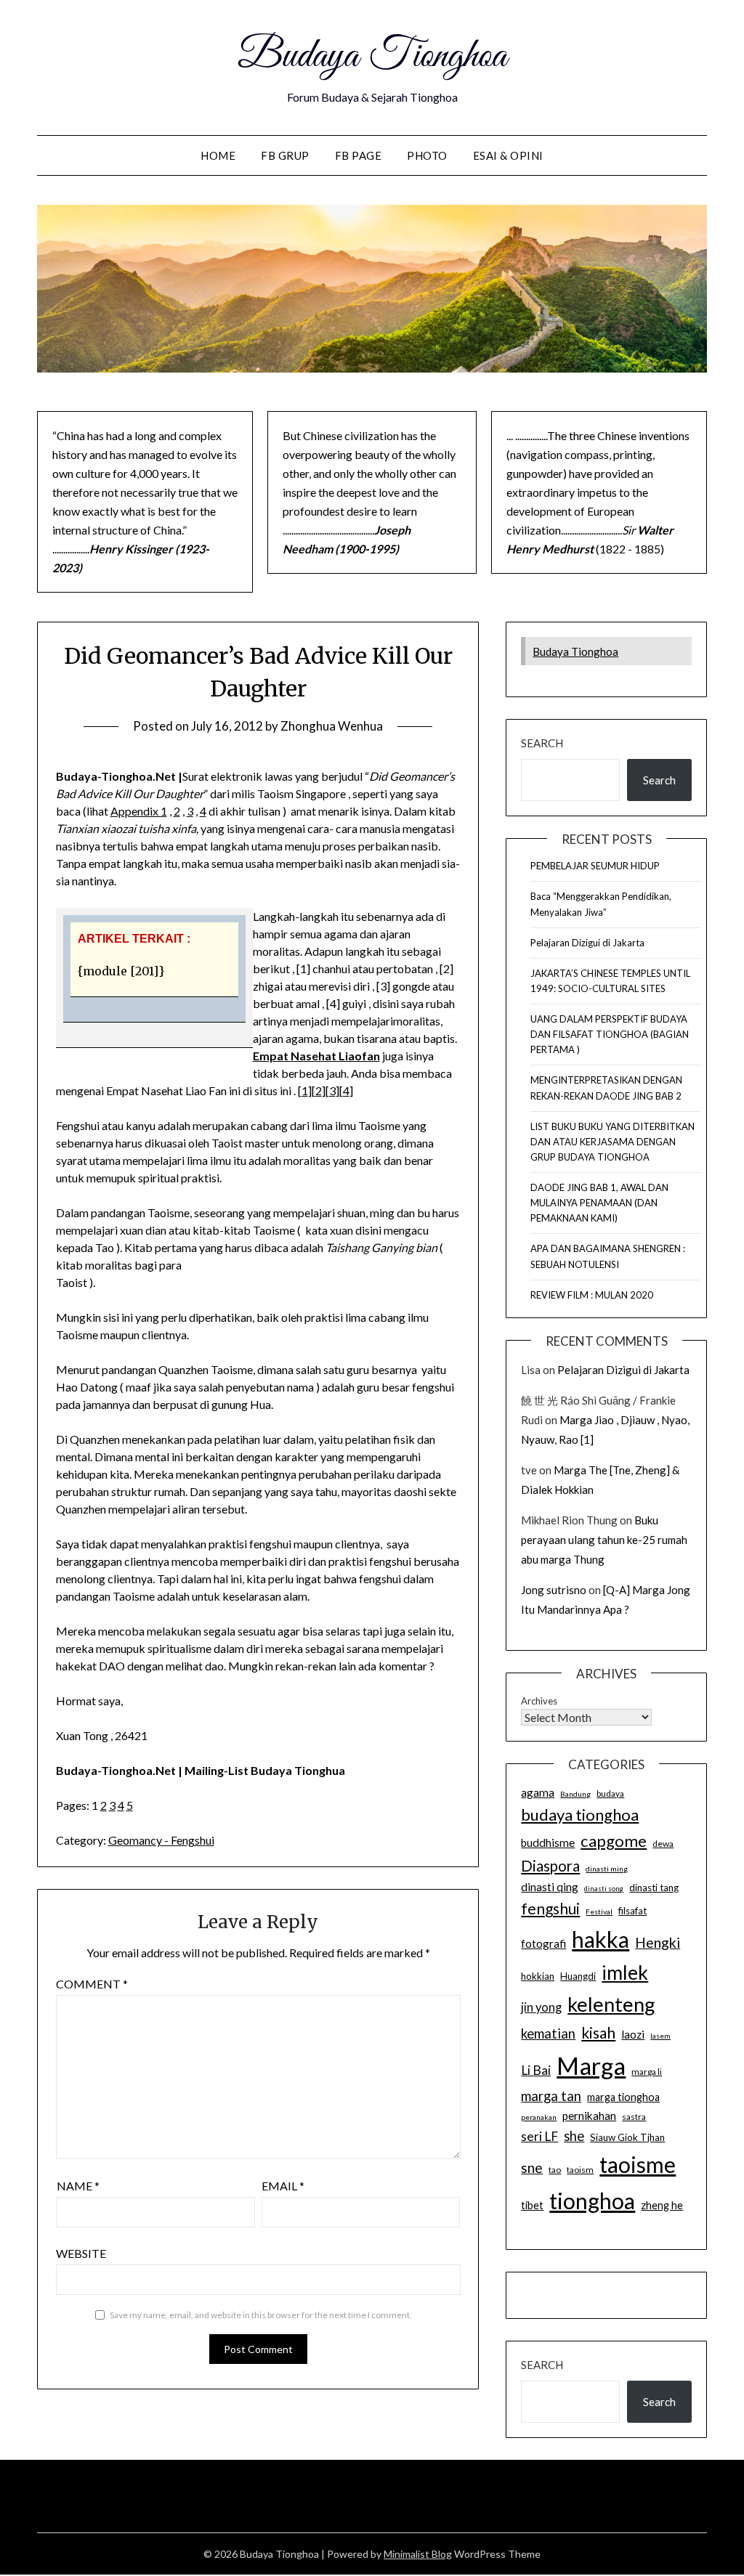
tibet (532, 2205)
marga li (647, 2072)
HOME (218, 155)
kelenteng (611, 2004)
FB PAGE (359, 155)
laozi (633, 2034)
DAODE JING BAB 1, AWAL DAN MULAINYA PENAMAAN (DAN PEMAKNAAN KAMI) (599, 1203)
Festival (599, 1911)
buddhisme (548, 1842)
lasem (660, 2036)
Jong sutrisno (554, 1590)
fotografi (543, 1943)
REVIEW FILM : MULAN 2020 (592, 1295)
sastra (634, 2117)
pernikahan (589, 2116)
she (574, 2136)
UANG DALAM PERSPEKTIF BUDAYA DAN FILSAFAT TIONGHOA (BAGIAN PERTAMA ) (610, 1034)
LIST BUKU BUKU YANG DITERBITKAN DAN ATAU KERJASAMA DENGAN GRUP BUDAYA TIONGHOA (612, 1142)
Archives (539, 1701)
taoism (580, 2170)
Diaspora (550, 1866)
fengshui (550, 1908)
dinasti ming (607, 1869)
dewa (663, 1844)
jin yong (541, 2007)
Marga (591, 2065)
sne (532, 2167)
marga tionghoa (623, 2097)
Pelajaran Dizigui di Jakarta (587, 943)
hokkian (538, 1976)
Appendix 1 (139, 811)
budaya (610, 1793)
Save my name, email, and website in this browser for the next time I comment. (261, 2315)
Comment (92, 1984)
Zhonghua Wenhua (332, 726)
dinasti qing (550, 1887)
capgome (614, 1841)
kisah (598, 2032)
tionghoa (592, 2201)
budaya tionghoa (580, 1815)
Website (81, 2253)
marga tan (551, 2096)
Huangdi (578, 1976)
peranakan (539, 2117)
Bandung (575, 1794)
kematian (548, 2033)
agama (538, 1792)
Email (283, 2186)
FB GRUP (285, 155)
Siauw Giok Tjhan (627, 2137)
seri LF (539, 2136)
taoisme (638, 2164)
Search (542, 743)
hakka (601, 1939)
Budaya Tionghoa (372, 57)
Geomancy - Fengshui (161, 1840)
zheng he (662, 2205)
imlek (625, 1972)
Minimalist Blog (418, 2554)
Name (78, 2186)
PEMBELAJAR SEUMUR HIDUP (595, 866)
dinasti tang (654, 1888)
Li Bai (536, 2070)
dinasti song (604, 1889)
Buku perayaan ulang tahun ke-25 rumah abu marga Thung (604, 1540)
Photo (427, 155)
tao (555, 2170)
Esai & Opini (508, 155)
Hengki (658, 1942)
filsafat (632, 1911)
